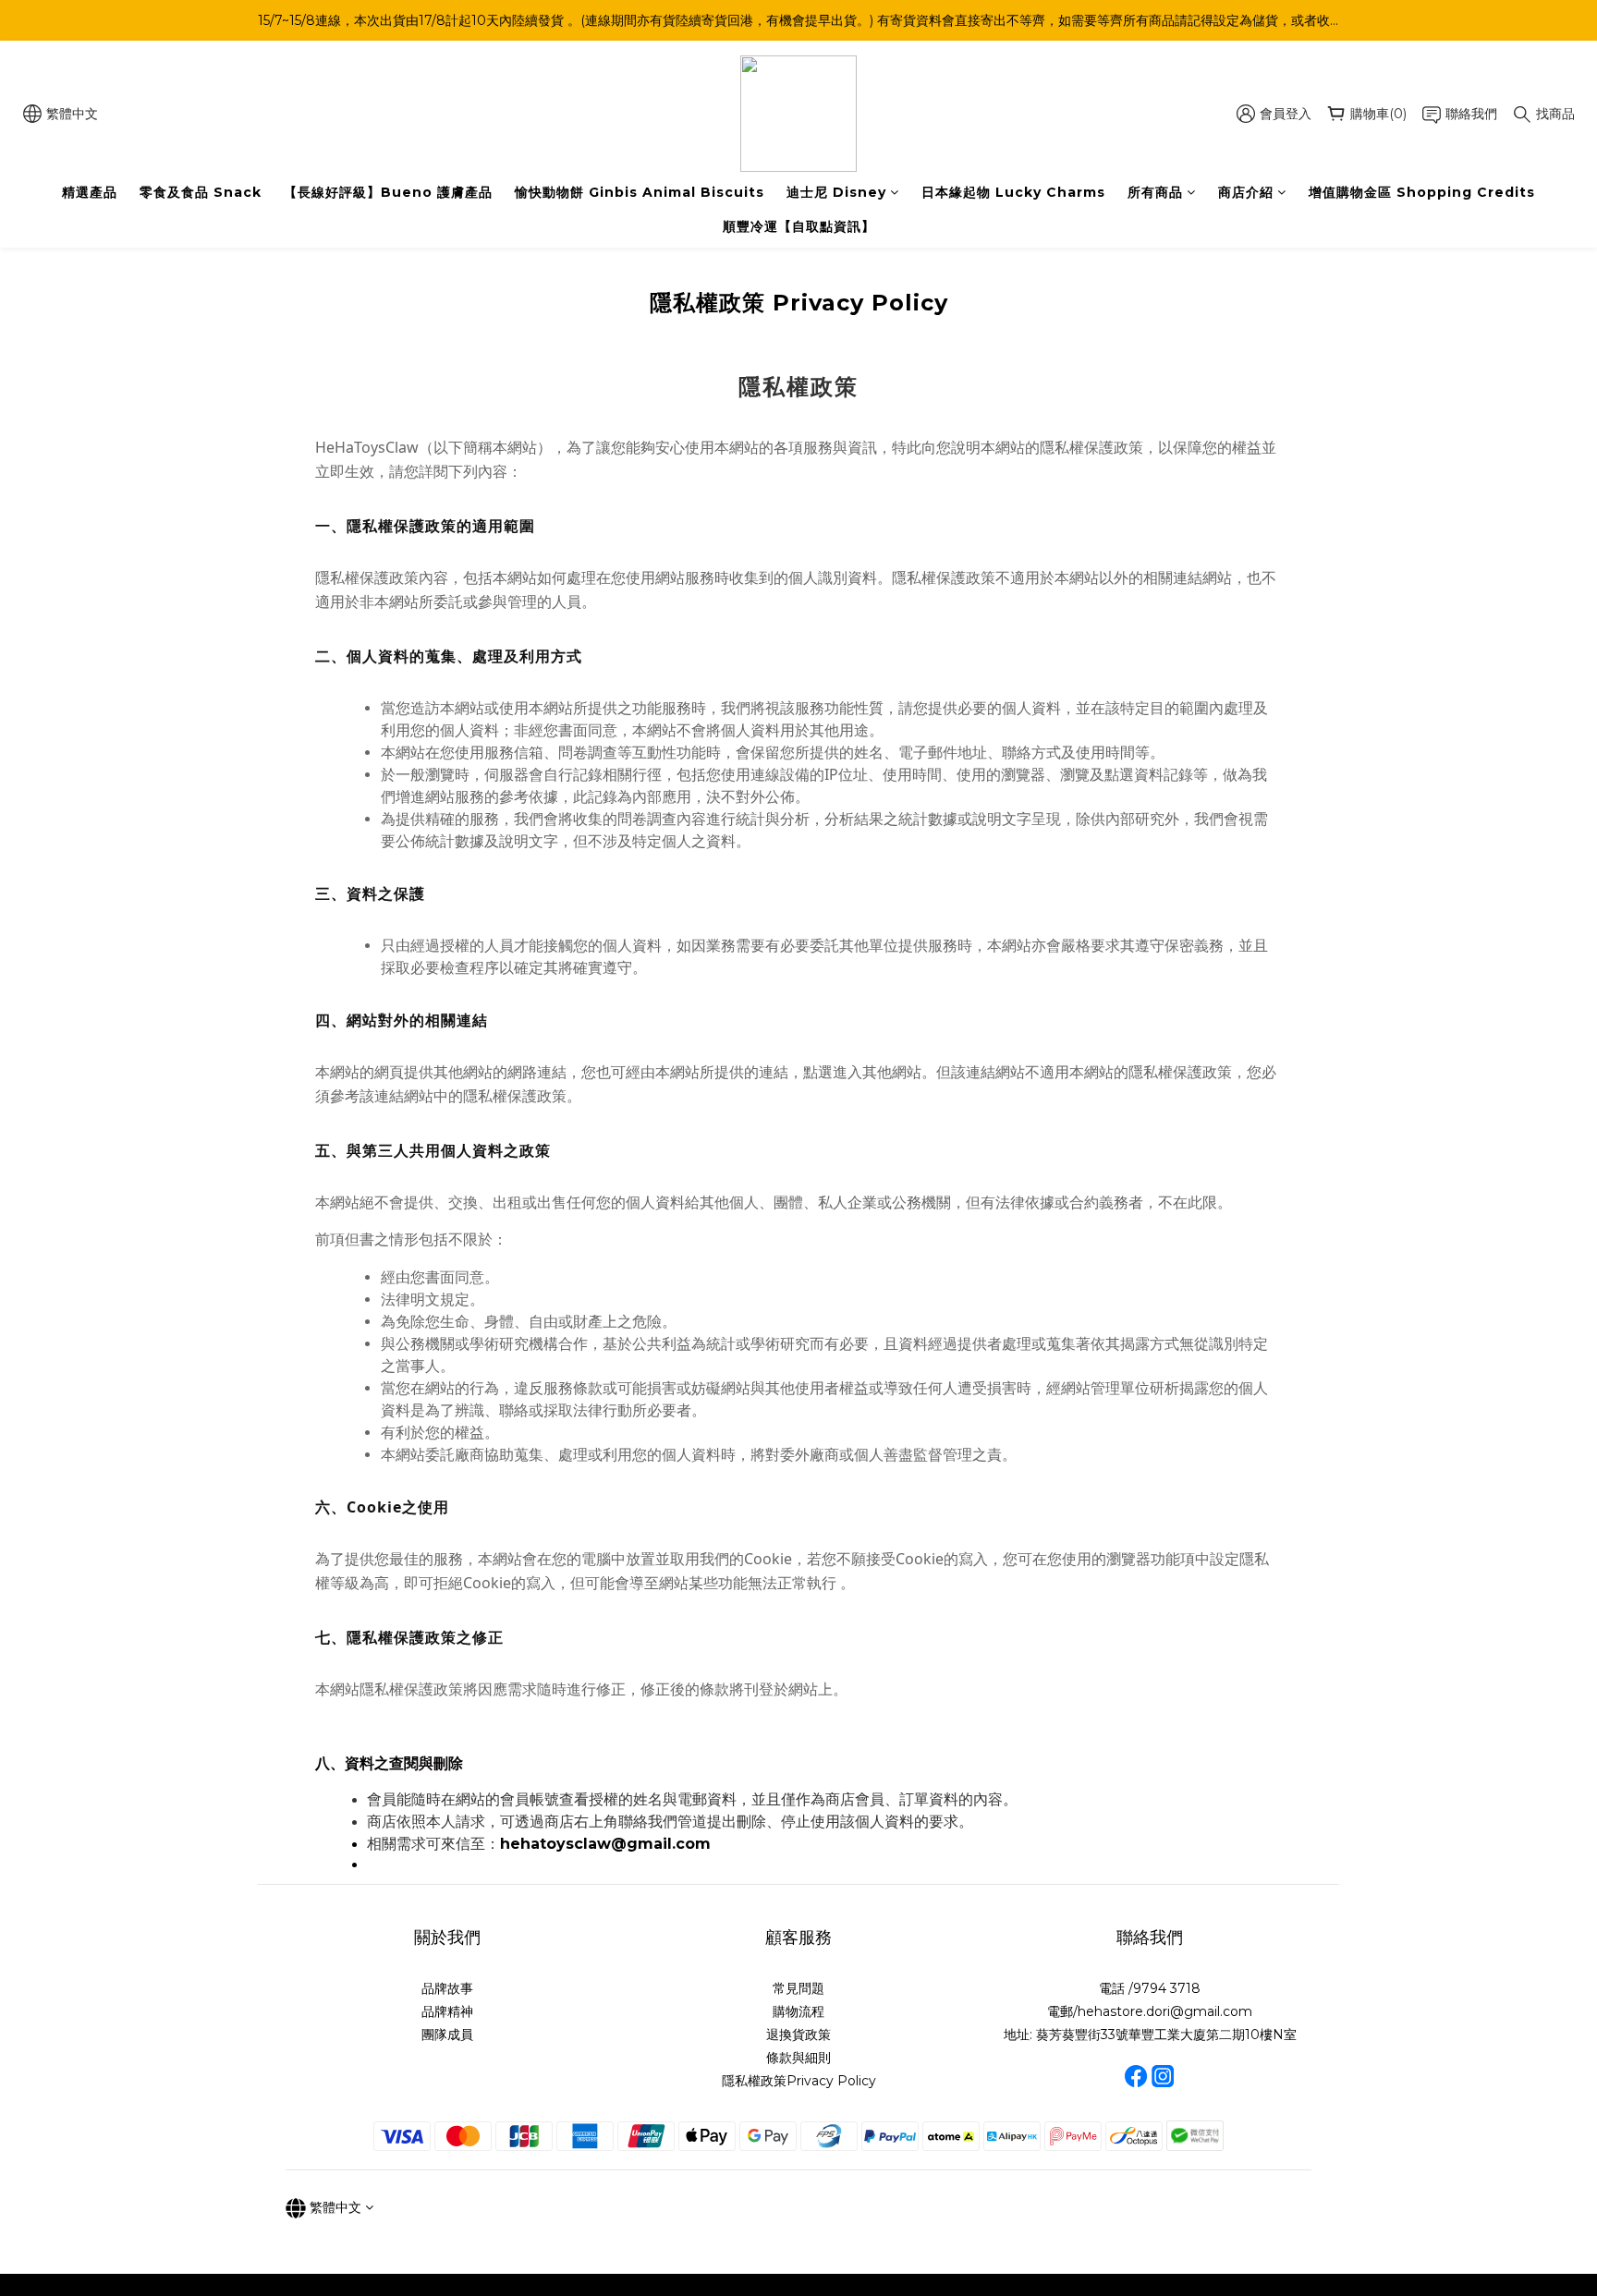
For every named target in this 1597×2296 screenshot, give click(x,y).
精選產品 (90, 192)
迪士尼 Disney (836, 192)
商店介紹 (1246, 192)
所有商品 (1155, 192)
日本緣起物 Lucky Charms (1013, 192)
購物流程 (798, 2011)
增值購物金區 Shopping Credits (1422, 192)
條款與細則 (798, 2058)
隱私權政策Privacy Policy (799, 2081)
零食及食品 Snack (201, 192)
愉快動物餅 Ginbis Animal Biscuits (640, 192)
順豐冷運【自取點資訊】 (799, 226)
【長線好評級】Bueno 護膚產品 (388, 192)
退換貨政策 (798, 2035)
